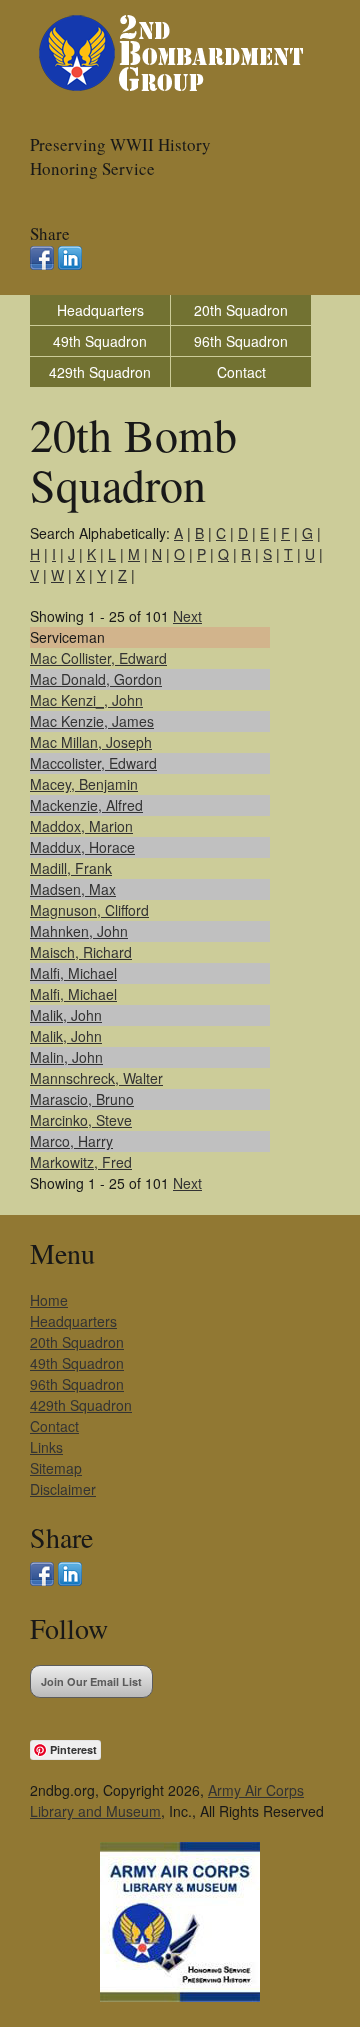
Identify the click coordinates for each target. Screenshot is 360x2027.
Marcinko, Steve (81, 1120)
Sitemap (56, 1468)
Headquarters (100, 310)
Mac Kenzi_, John (86, 700)
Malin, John (66, 1057)
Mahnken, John (79, 931)
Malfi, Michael (73, 973)
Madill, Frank (71, 868)
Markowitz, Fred (81, 1162)
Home (49, 1300)
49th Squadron (100, 341)
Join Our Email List (91, 1681)
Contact (241, 372)
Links (46, 1447)
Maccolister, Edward (93, 763)
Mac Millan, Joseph (91, 742)
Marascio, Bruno (82, 1099)
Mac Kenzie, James (92, 721)
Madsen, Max (73, 889)
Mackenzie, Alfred (86, 805)
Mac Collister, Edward (98, 658)
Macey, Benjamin (84, 784)
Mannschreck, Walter (96, 1078)
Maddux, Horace (82, 847)
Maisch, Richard (81, 952)
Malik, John (66, 1015)
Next (187, 616)
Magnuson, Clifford (89, 910)
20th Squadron (241, 310)
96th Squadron (241, 341)
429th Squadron (100, 372)
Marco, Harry (71, 1141)
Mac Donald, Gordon (96, 679)
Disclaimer (63, 1489)
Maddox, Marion (81, 826)
